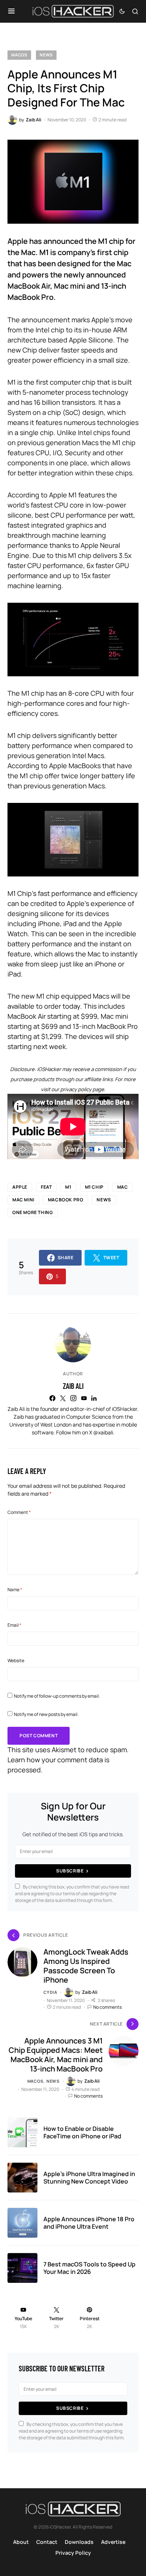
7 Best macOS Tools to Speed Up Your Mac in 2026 (89, 2268)
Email (14, 1625)
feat (46, 1187)
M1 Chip (94, 1187)
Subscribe (70, 1871)
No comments (107, 2007)
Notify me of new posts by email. (46, 1714)
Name (15, 1590)
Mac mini (23, 1200)
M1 (68, 1187)
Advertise (113, 2542)
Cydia (50, 1992)
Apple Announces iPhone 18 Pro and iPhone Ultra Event (89, 2223)
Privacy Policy (73, 2553)
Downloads (79, 2542)
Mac (123, 1187)
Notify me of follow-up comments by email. (57, 1696)
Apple (20, 1187)
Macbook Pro (66, 1200)
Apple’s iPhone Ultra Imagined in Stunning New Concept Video (89, 2178)
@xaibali (103, 1432)
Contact (47, 2542)
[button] (11, 11)
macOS (19, 55)
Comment (19, 1512)
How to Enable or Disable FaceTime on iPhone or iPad (82, 2132)
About (21, 2542)
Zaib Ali (73, 1386)
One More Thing (33, 1212)
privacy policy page (82, 1089)
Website (16, 1661)
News (46, 55)
